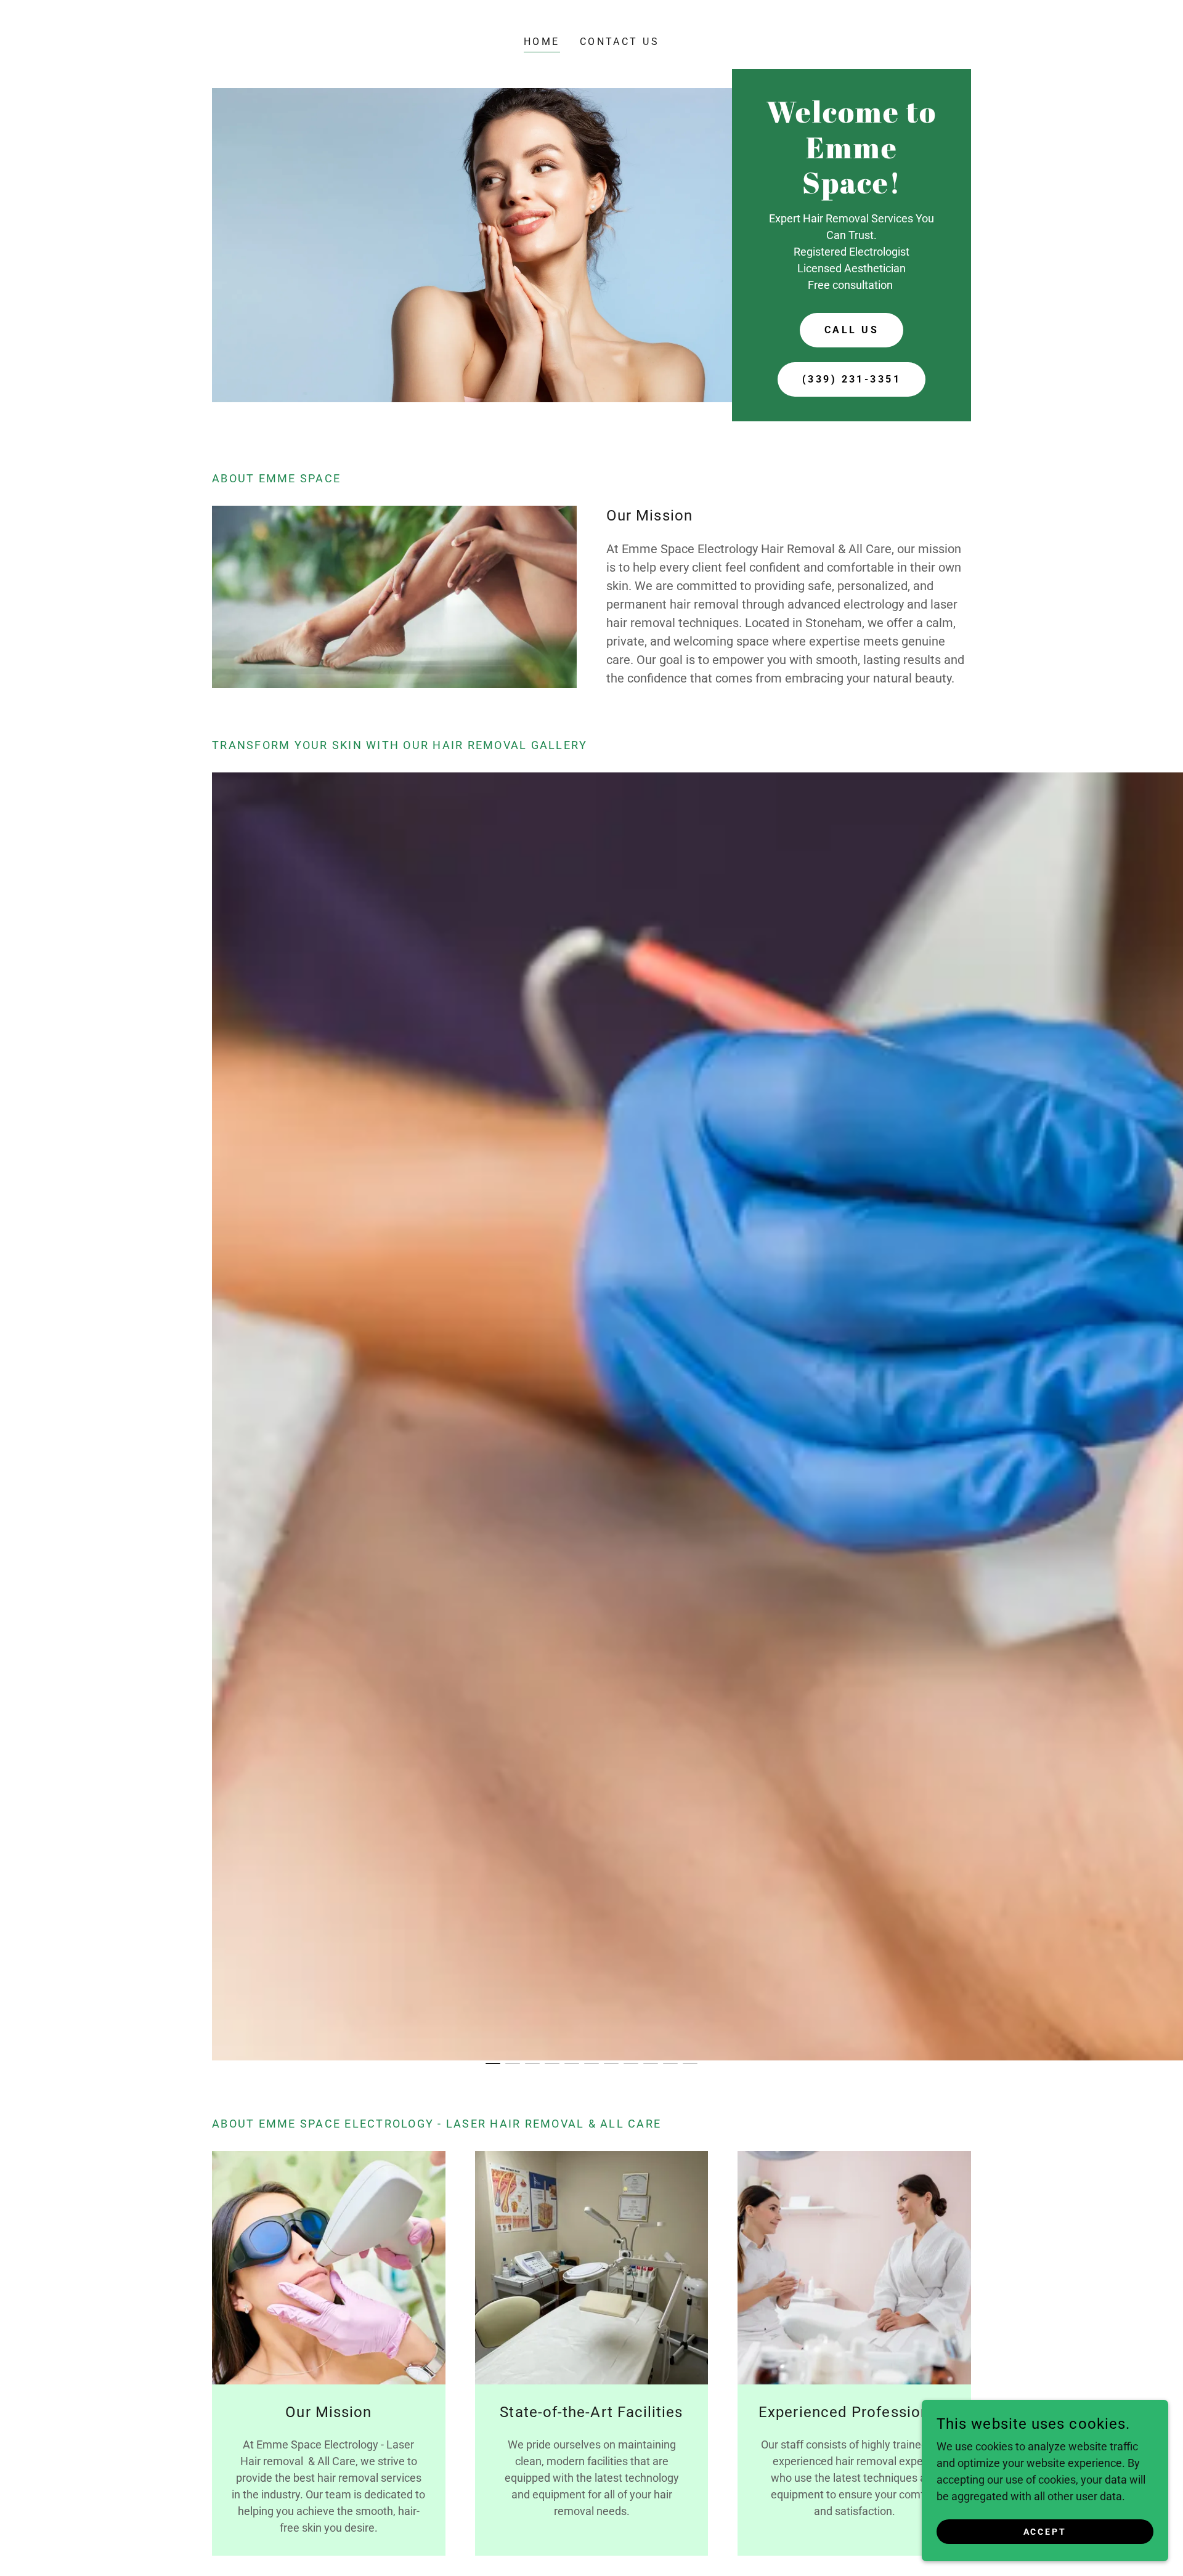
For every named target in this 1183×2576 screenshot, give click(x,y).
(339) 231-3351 (852, 379)
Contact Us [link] (620, 42)
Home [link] (542, 42)
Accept (1045, 2532)
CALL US (852, 330)
